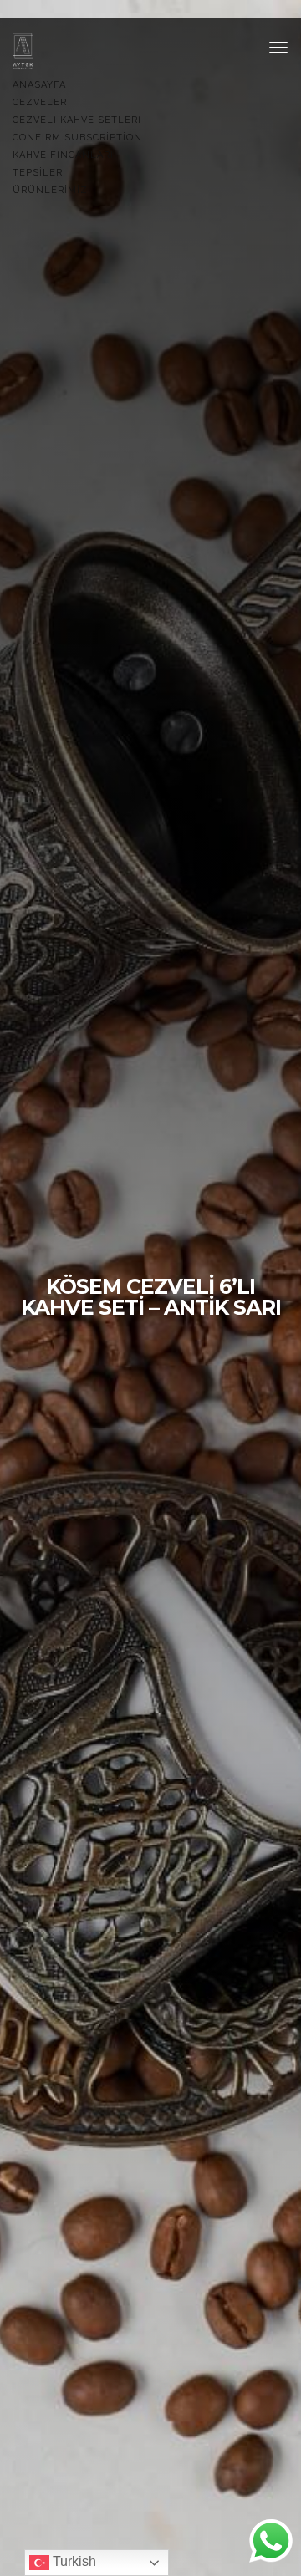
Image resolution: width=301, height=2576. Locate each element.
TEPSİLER (38, 173)
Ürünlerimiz (50, 190)
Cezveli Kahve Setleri (77, 120)
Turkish (73, 2561)
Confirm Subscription (77, 137)
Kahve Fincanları (63, 155)
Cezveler (40, 102)
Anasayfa (39, 85)
